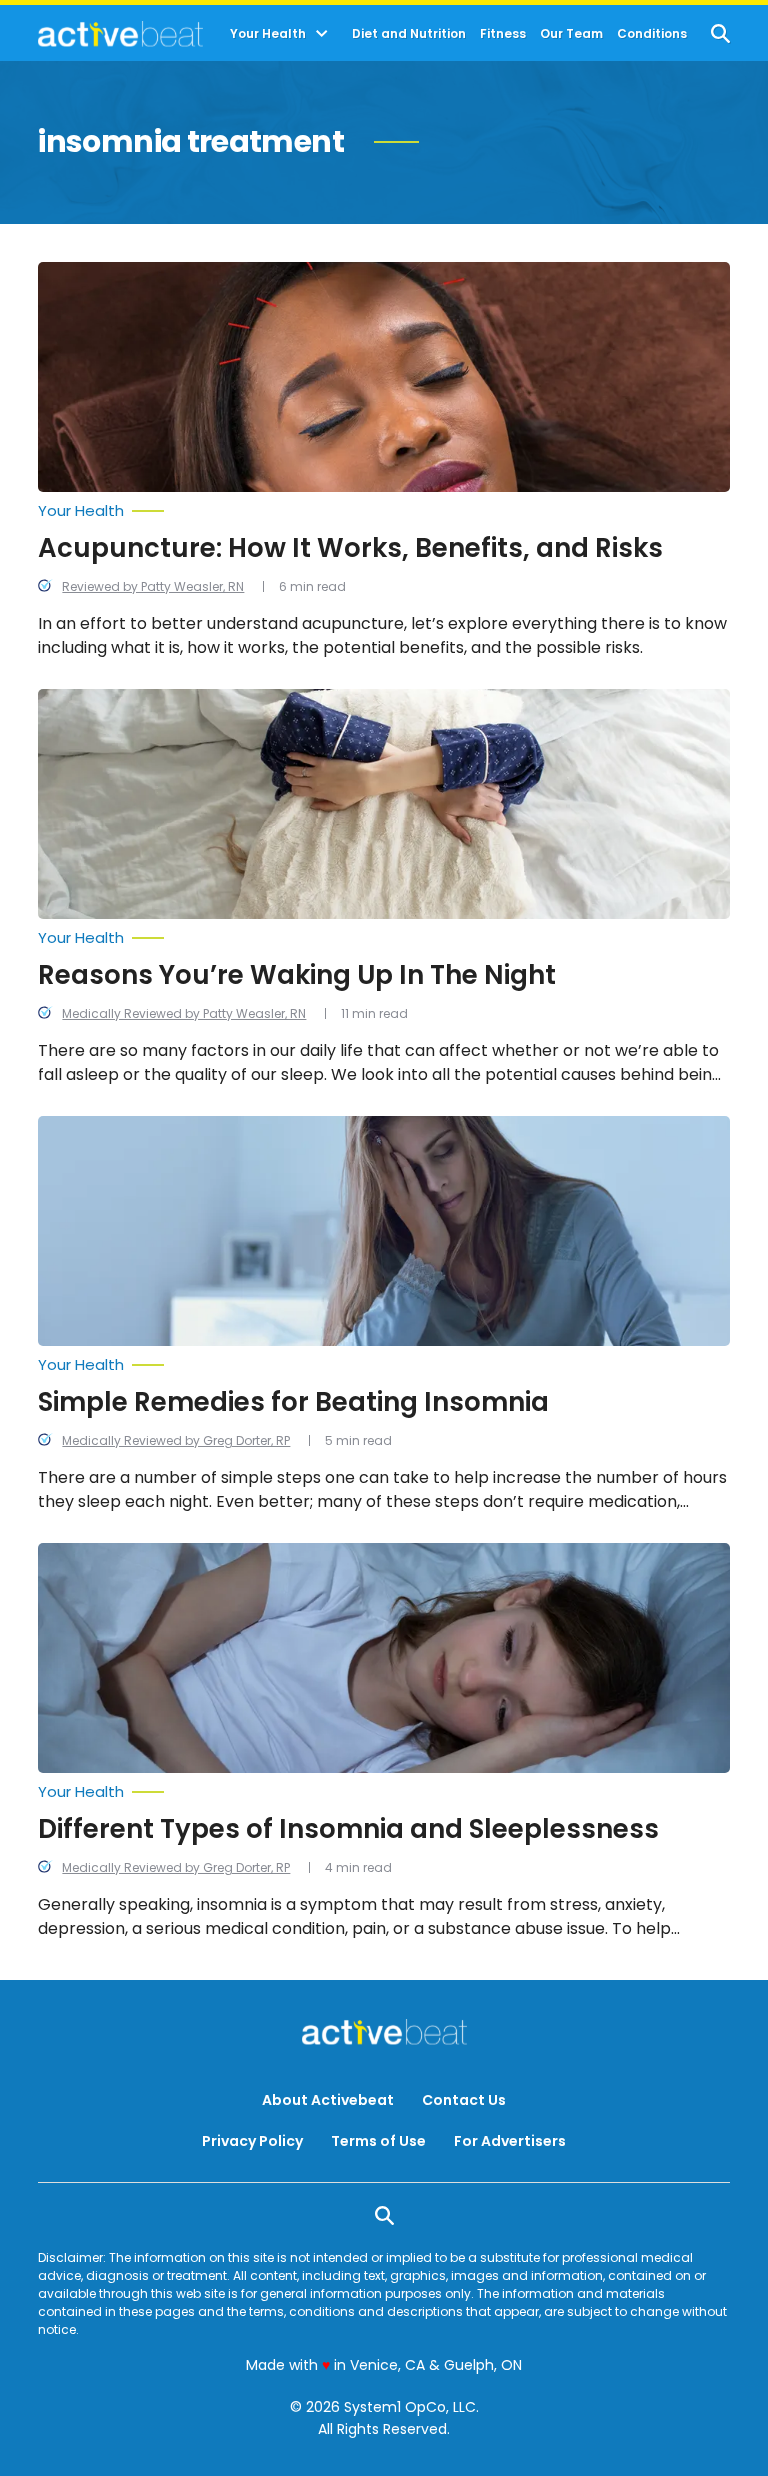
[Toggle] (322, 34)
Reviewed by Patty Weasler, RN (153, 586)
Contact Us (464, 2100)
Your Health (268, 34)
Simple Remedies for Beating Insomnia (293, 1402)
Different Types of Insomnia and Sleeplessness (348, 1829)
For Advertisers (510, 2141)
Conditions (652, 34)
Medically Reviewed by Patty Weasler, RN (184, 1013)
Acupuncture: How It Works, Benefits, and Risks (350, 548)
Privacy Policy (252, 2141)
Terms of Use (378, 2141)
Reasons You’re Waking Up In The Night (297, 975)
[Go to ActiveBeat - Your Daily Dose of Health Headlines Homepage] (120, 34)
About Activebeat (328, 2100)
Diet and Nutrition (409, 34)
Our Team (571, 34)
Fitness (503, 34)
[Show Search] (720, 33)
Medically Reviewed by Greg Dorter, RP (176, 1440)
